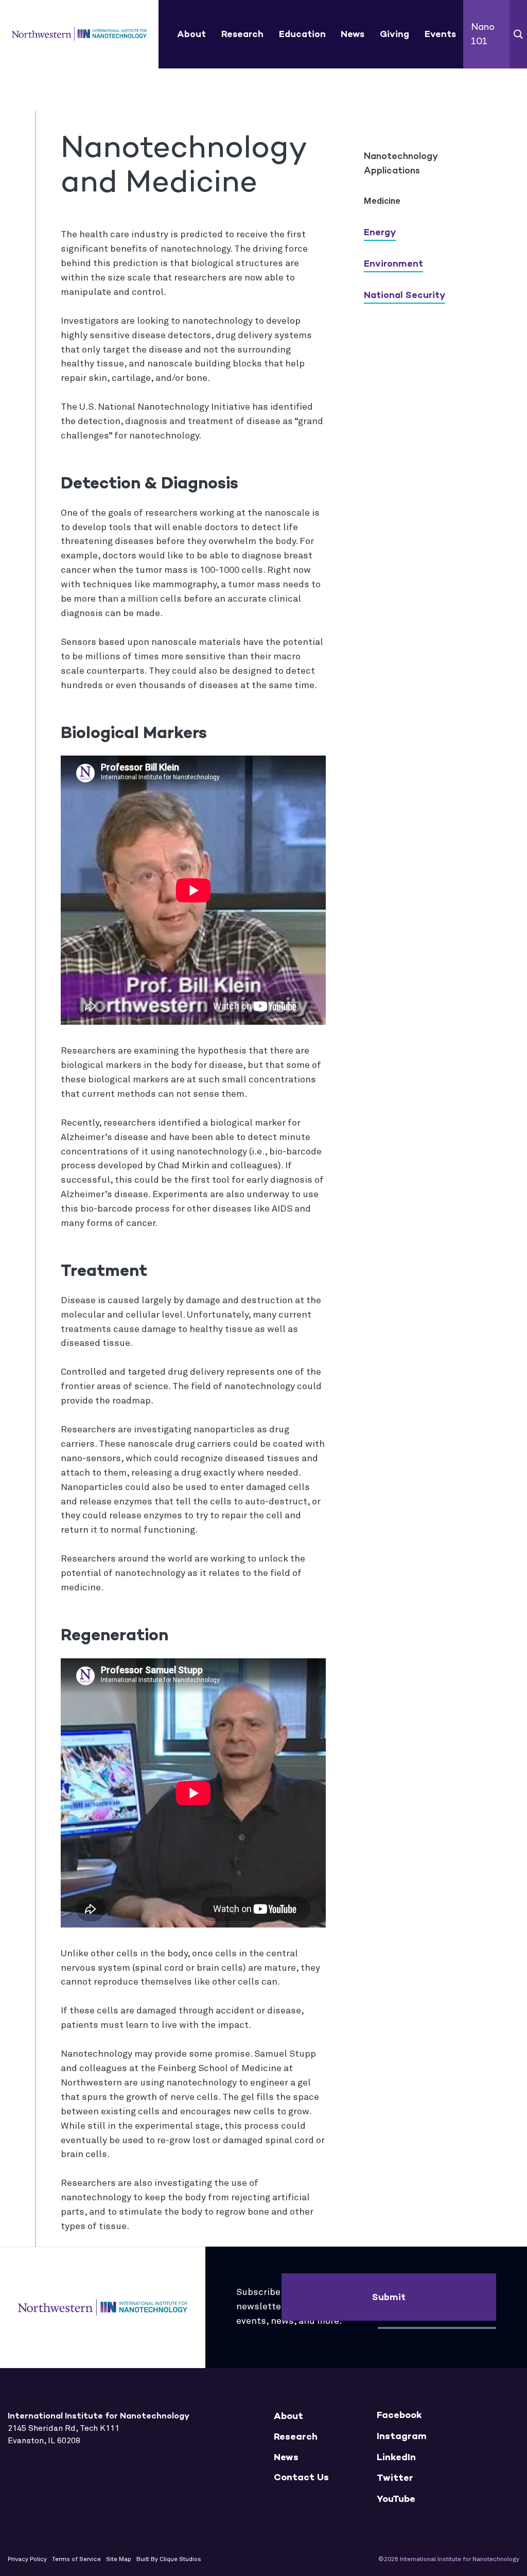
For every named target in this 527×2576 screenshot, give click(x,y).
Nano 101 (483, 34)
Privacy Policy (27, 2560)
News (353, 34)
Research (242, 34)
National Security (405, 295)
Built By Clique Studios (169, 2560)
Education (302, 34)
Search (518, 34)
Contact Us (301, 2477)
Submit (389, 2297)
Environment (393, 264)
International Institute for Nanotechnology (80, 34)
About (191, 34)
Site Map (119, 2560)
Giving (394, 34)
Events (440, 34)
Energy (380, 232)
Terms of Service (76, 2560)
